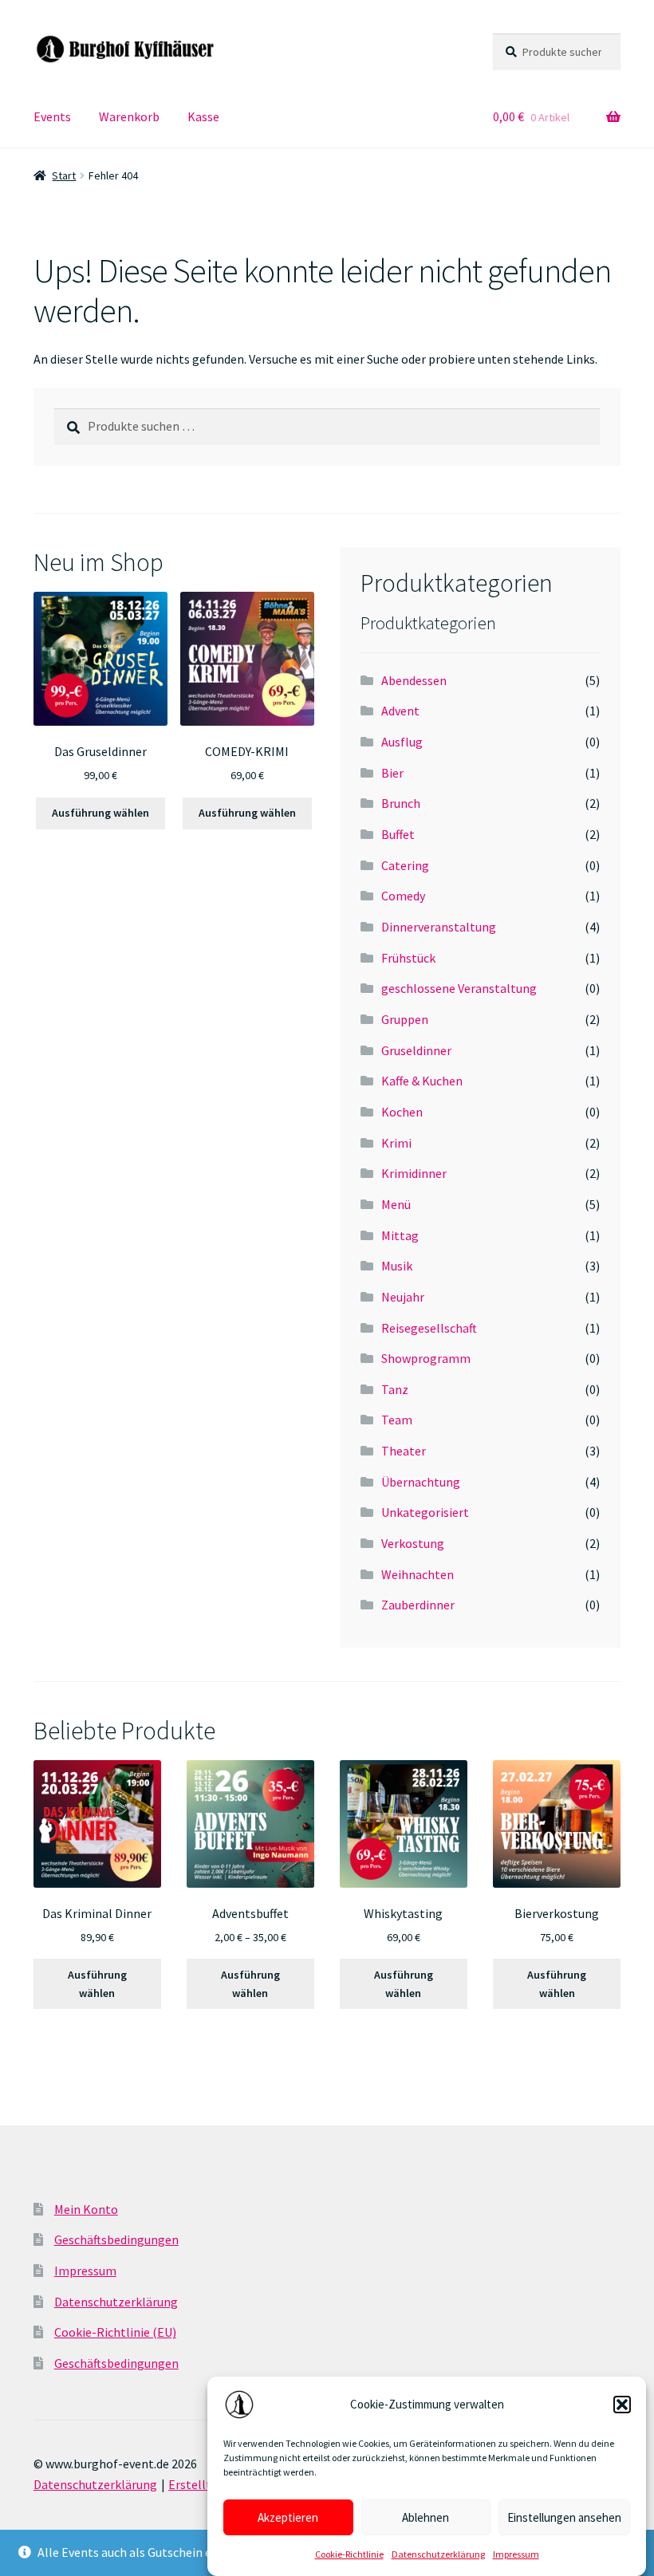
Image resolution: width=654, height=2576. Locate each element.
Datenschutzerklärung (438, 2554)
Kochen (402, 1112)
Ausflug (402, 742)
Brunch (401, 803)
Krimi (396, 1143)
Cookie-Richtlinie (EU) (115, 2332)
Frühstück (408, 958)
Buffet (398, 834)
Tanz (395, 1389)
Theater (404, 1451)
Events (52, 116)
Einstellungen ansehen (564, 2517)
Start (64, 175)
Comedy (403, 896)
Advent (400, 711)
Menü (396, 1204)
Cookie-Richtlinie (349, 2554)
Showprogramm (426, 1358)
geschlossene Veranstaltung (459, 988)
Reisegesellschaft (429, 1328)
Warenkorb (129, 116)
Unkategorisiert (425, 1512)
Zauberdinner (418, 1605)
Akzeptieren (288, 2517)
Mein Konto (86, 2209)
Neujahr (403, 1297)
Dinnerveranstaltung (439, 927)
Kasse (203, 116)
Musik (397, 1266)
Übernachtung (421, 1482)
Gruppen (405, 1019)
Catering (405, 865)
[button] (622, 2405)
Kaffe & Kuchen (422, 1081)
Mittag (400, 1235)
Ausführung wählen (100, 813)
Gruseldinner (416, 1050)
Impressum (516, 2554)
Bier (392, 773)
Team (397, 1420)
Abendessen (414, 680)
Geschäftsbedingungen (116, 2239)
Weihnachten (418, 1574)
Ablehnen (425, 2517)
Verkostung (413, 1543)
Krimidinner (414, 1173)
